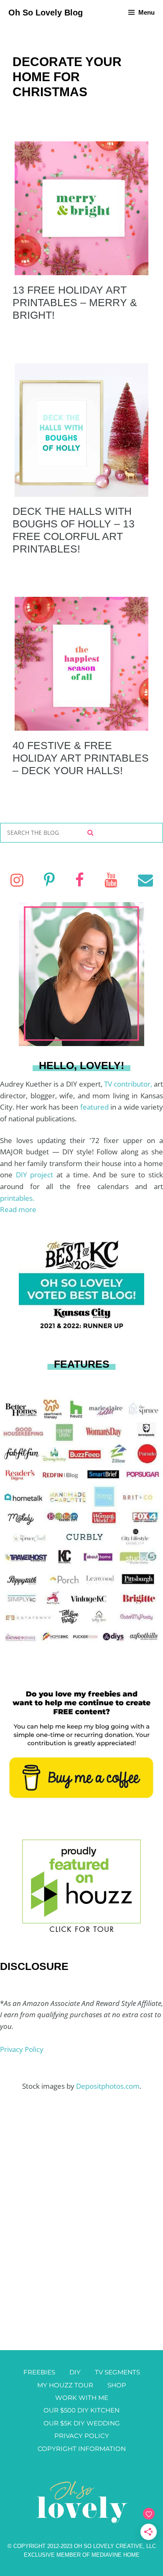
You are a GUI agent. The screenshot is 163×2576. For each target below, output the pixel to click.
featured (95, 1107)
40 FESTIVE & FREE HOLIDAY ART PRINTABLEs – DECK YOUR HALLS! (81, 758)
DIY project (36, 1175)
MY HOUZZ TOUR (65, 2385)
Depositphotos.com (108, 2086)
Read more (18, 1209)
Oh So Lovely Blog (46, 13)
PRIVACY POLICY (82, 2436)
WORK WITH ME (82, 2398)
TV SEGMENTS (117, 2372)
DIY (75, 2372)
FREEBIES (39, 2372)
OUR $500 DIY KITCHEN (81, 2410)
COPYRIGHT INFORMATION (82, 2449)
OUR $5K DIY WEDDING (82, 2423)
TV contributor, (129, 1084)
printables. (17, 1198)
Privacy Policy (22, 2049)
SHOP (117, 2385)
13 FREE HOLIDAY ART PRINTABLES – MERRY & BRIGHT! (75, 302)
